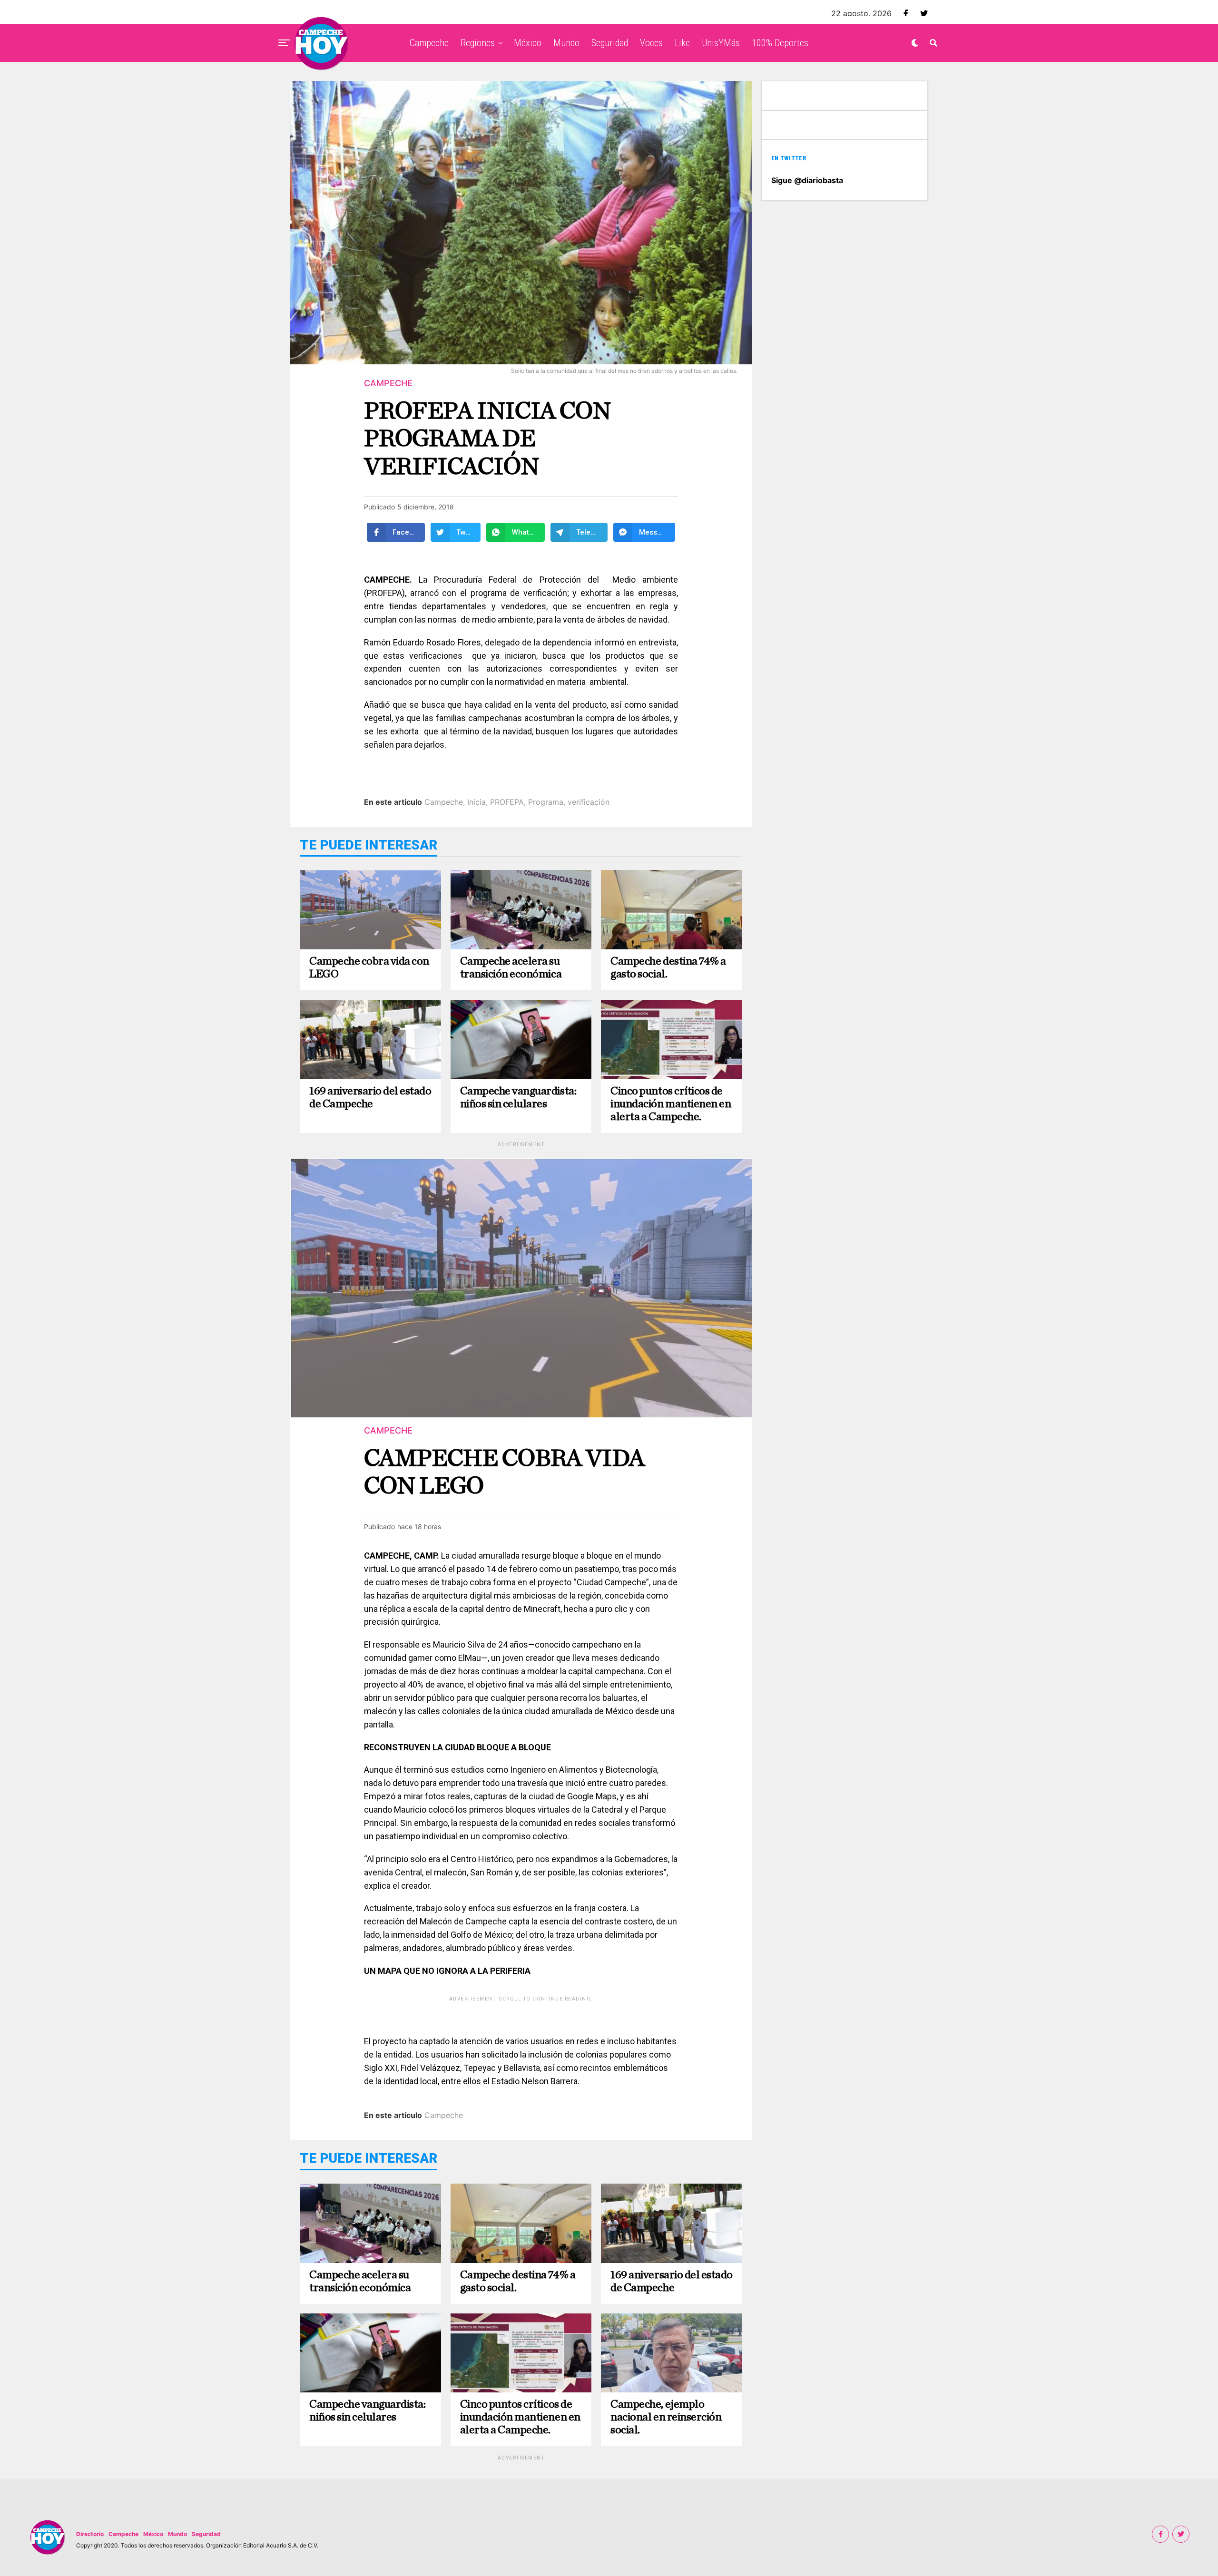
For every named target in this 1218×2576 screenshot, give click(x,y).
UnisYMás (721, 43)
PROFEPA (507, 802)
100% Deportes (780, 43)
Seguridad (610, 43)
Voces (651, 43)
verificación (589, 802)
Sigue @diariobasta (807, 180)
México (528, 43)
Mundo (566, 43)
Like (682, 43)
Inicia (476, 802)
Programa (546, 802)
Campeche (429, 43)
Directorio (90, 2534)
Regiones (478, 43)
